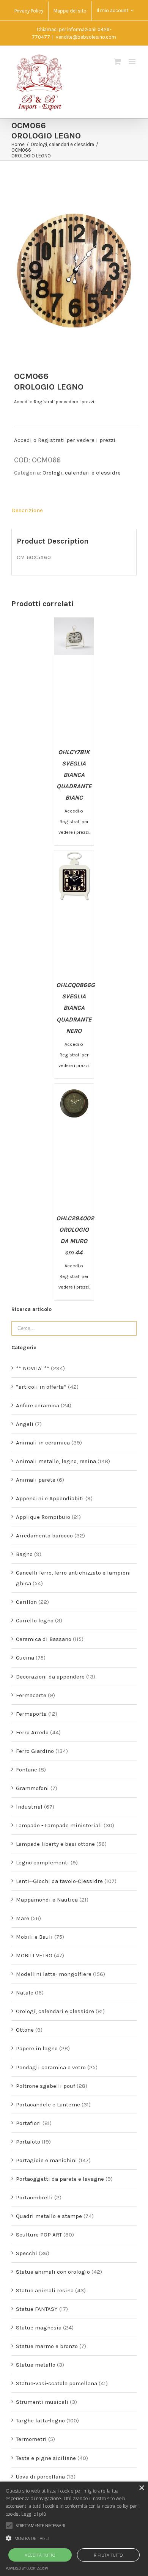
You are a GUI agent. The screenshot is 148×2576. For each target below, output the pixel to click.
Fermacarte (31, 1695)
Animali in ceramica (43, 1443)
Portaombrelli (34, 2197)
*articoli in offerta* (41, 1387)
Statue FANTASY (37, 2309)
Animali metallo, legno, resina (56, 1461)
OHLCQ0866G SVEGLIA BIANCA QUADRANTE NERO (76, 1008)
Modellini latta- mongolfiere (54, 1974)
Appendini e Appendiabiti (50, 1498)
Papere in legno (37, 2048)
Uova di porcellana (40, 2477)
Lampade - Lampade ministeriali (59, 1825)
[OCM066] (74, 268)
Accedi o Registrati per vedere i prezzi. (54, 402)
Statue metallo (36, 2365)
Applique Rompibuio (43, 1517)
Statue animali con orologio (53, 2272)
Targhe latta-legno (40, 2420)
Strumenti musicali (42, 2402)
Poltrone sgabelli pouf (46, 2086)
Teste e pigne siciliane (46, 2458)
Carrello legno (35, 1620)
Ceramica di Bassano (44, 1639)
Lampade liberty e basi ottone (55, 1844)
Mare (23, 1918)
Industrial (29, 1807)
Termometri (31, 2439)
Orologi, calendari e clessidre (82, 473)
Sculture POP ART (39, 2235)
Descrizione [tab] (27, 510)
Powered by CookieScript (27, 2568)
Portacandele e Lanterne (48, 2104)
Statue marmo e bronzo (47, 2346)
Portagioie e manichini (46, 2160)
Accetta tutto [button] (40, 2555)
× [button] (141, 2488)
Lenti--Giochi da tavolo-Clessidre (59, 1881)
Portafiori (28, 2123)
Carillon (26, 1602)
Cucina (25, 1658)
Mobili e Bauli (34, 1937)
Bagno (24, 1554)
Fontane (27, 1770)
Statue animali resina (45, 2290)
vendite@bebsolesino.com (86, 37)
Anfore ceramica (38, 1405)
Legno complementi (43, 1862)
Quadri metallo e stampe (49, 2216)
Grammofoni (32, 1788)
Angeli (25, 1424)
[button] (74, 2538)
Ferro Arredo (32, 1732)
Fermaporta (31, 1714)
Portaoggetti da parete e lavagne (60, 2179)
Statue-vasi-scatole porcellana (57, 2383)
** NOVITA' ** (33, 1368)
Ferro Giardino (35, 1751)
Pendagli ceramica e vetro (51, 2067)
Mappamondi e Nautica (47, 1900)
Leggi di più (34, 2514)
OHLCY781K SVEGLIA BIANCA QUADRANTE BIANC (74, 775)
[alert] (74, 2529)
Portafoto (28, 2142)
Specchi (27, 2253)
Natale (25, 1993)
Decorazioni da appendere (50, 1677)
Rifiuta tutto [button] (108, 2555)
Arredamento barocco (44, 1536)
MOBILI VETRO (34, 1955)
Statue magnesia (39, 2328)
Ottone (25, 2030)
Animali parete (36, 1480)
